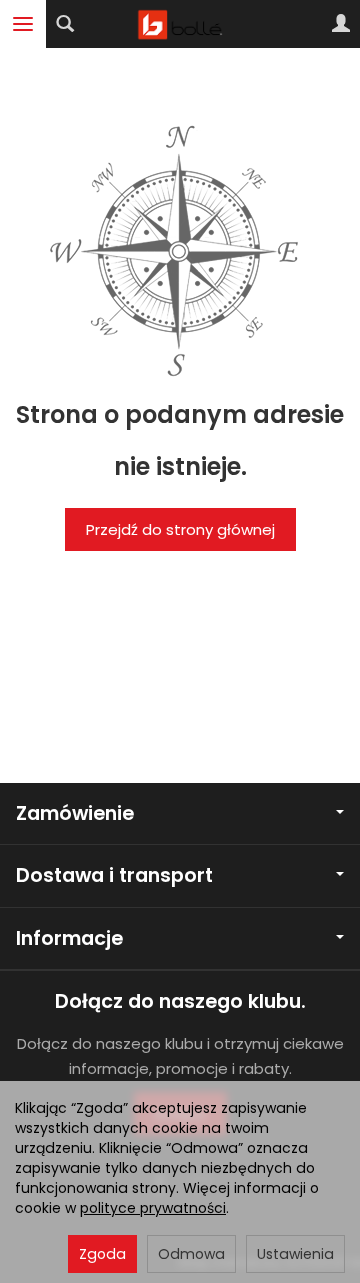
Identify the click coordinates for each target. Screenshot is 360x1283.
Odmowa (191, 1254)
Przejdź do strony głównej (180, 529)
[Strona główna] (180, 24)
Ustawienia (295, 1254)
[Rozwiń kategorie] (23, 24)
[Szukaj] (65, 24)
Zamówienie (75, 813)
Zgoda (102, 1254)
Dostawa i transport (114, 875)
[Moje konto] (341, 24)
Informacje (69, 938)
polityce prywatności (153, 1208)
